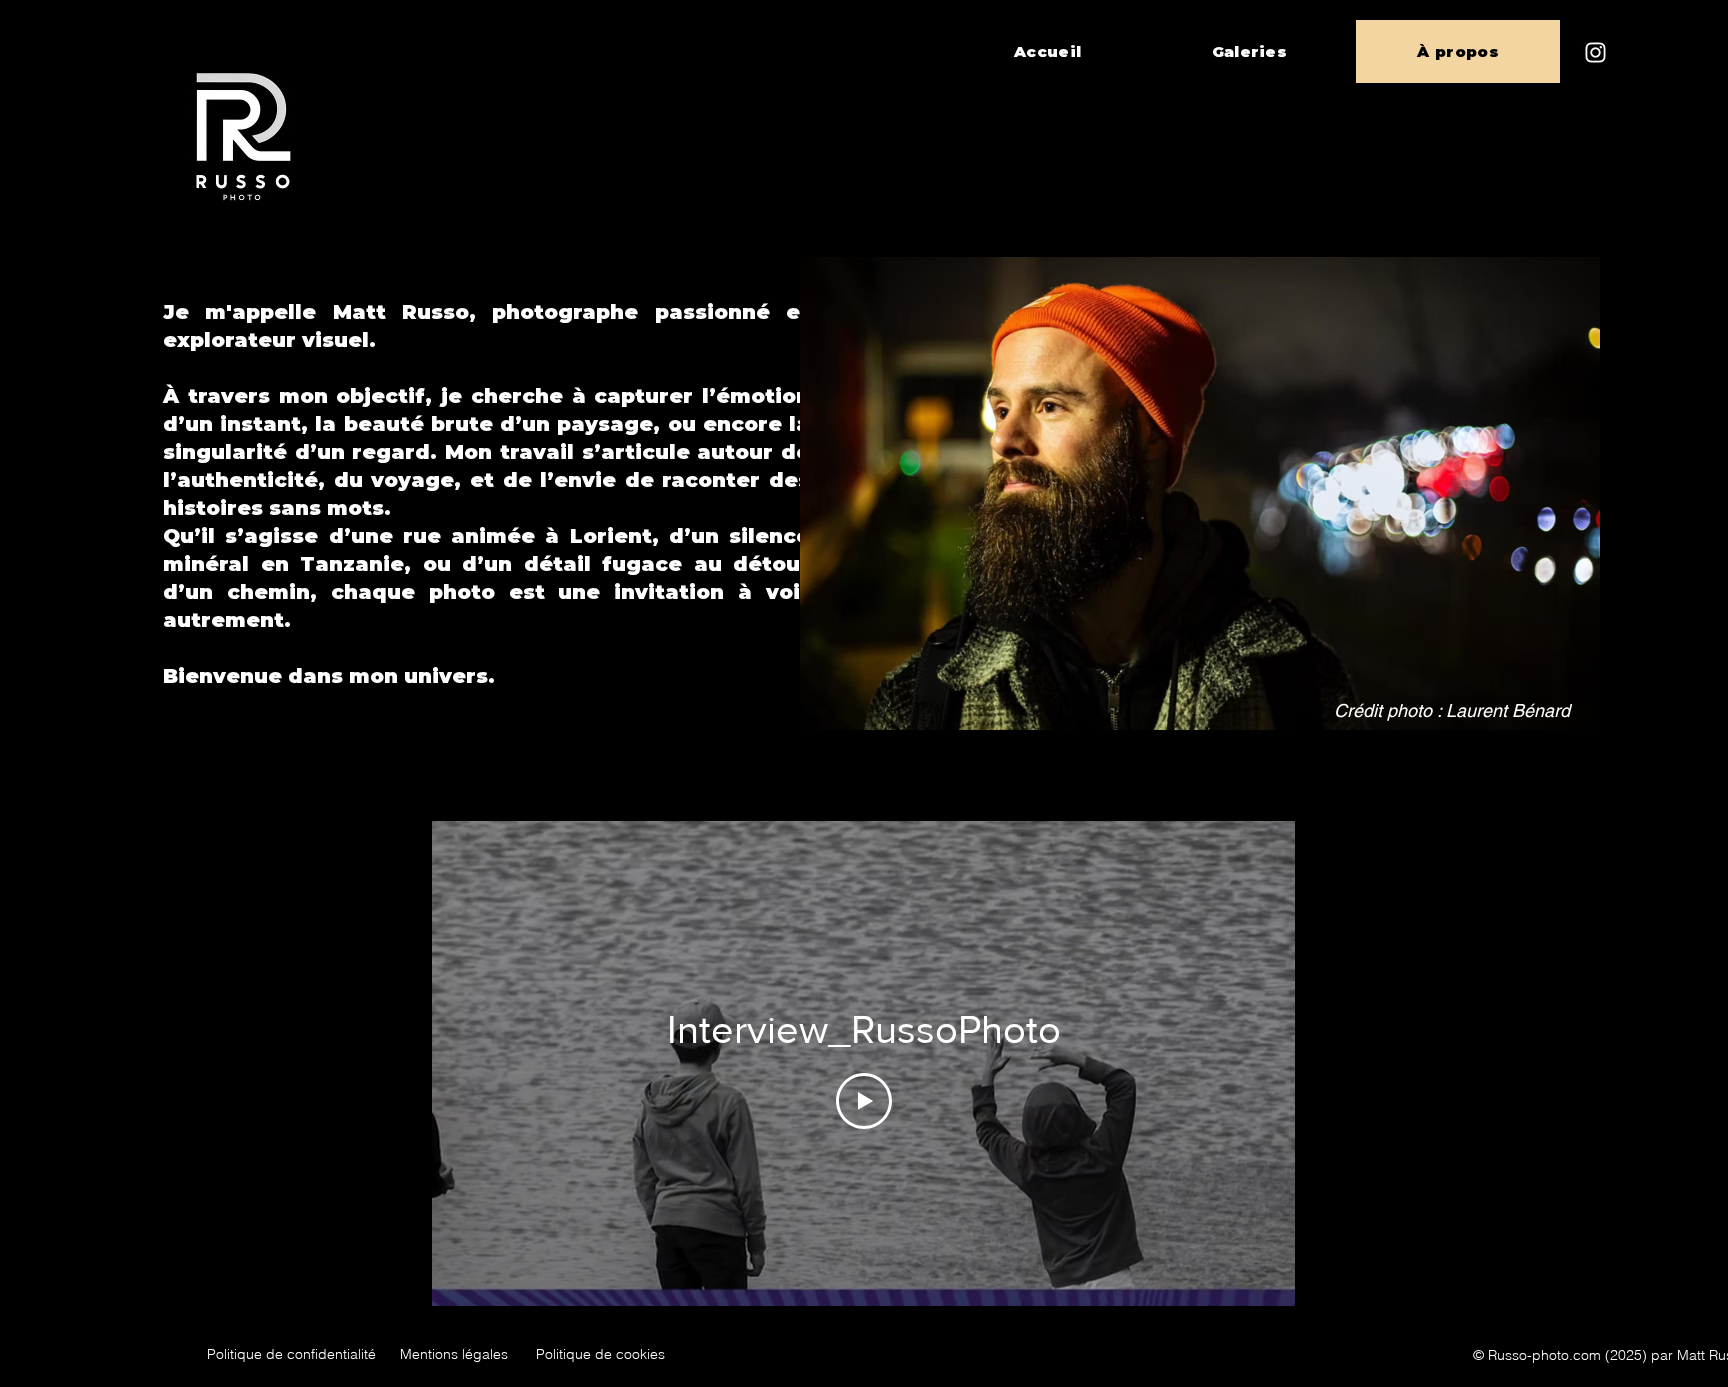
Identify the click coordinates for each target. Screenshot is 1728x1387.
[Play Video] (864, 1101)
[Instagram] (1595, 52)
